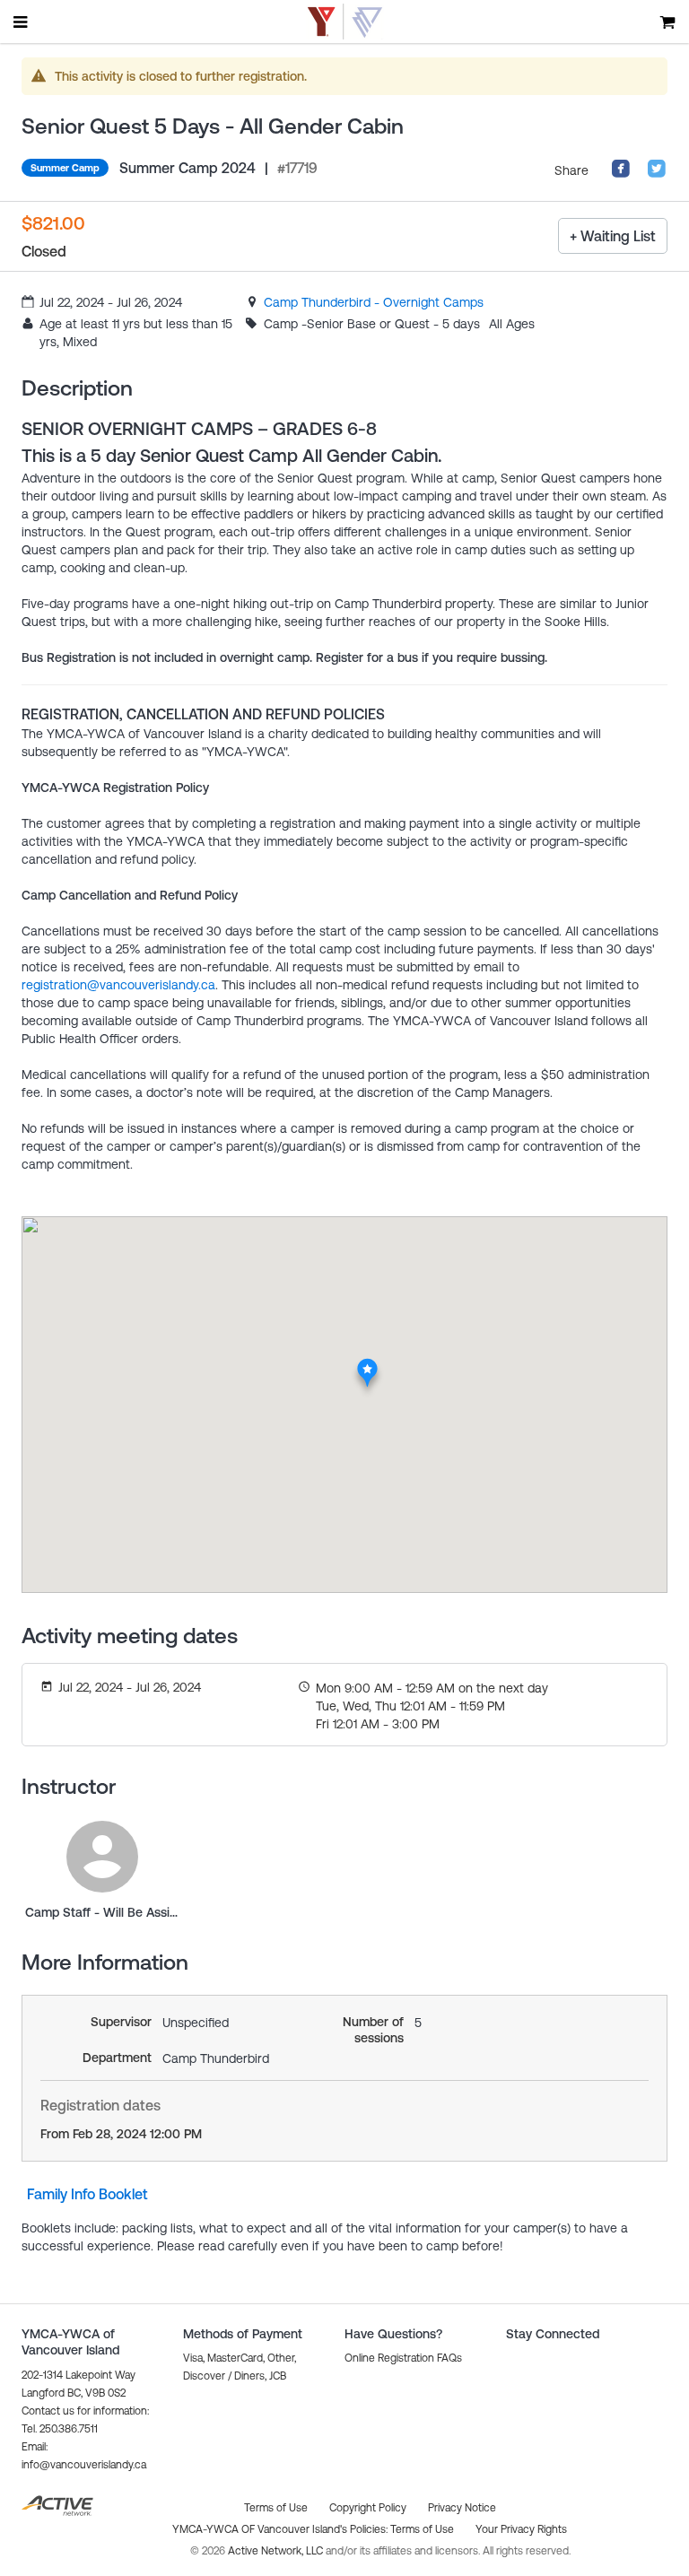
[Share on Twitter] (657, 174)
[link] (374, 302)
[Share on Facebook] (621, 174)
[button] (403, 2358)
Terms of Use (422, 2529)
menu (22, 22)
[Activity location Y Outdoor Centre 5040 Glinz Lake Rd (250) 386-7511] (367, 1363)
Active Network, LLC (277, 2551)
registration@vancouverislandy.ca (118, 985)
